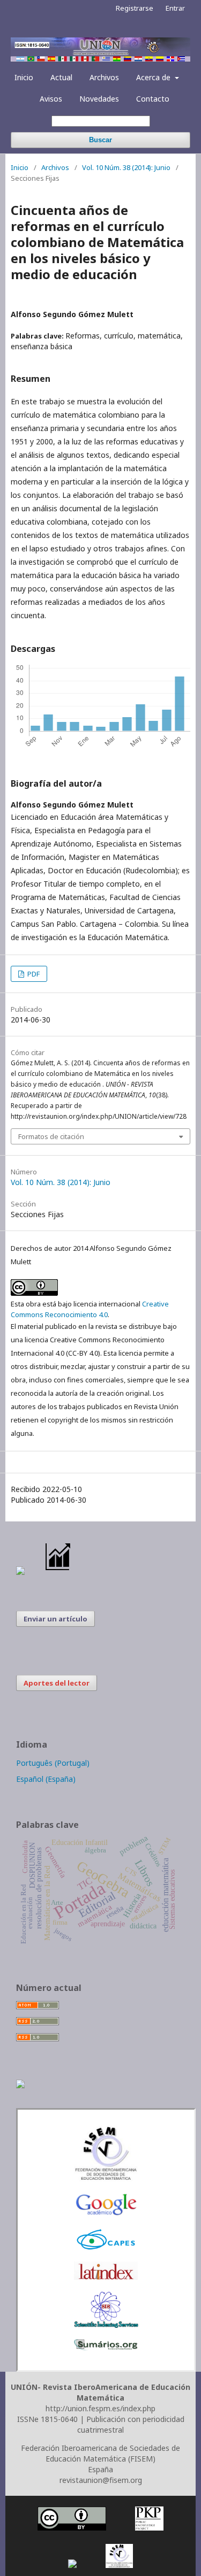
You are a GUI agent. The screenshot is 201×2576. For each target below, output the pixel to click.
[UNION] (106, 2347)
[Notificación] (20, 1572)
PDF (33, 974)
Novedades (99, 99)
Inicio (24, 77)
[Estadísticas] (58, 1572)
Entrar (175, 8)
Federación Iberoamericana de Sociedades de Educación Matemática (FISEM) (100, 2453)
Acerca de (154, 77)
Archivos (104, 77)
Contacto (153, 99)
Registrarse (135, 8)
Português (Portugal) (53, 1763)
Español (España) (46, 1779)
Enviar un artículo (55, 1619)
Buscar (100, 140)
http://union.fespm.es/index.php (100, 2408)
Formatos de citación (51, 1136)
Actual (61, 77)
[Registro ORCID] (20, 2085)
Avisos (51, 99)
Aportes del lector (57, 1683)
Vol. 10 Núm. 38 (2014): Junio (126, 167)
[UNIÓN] (106, 2178)
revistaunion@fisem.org (101, 2480)
